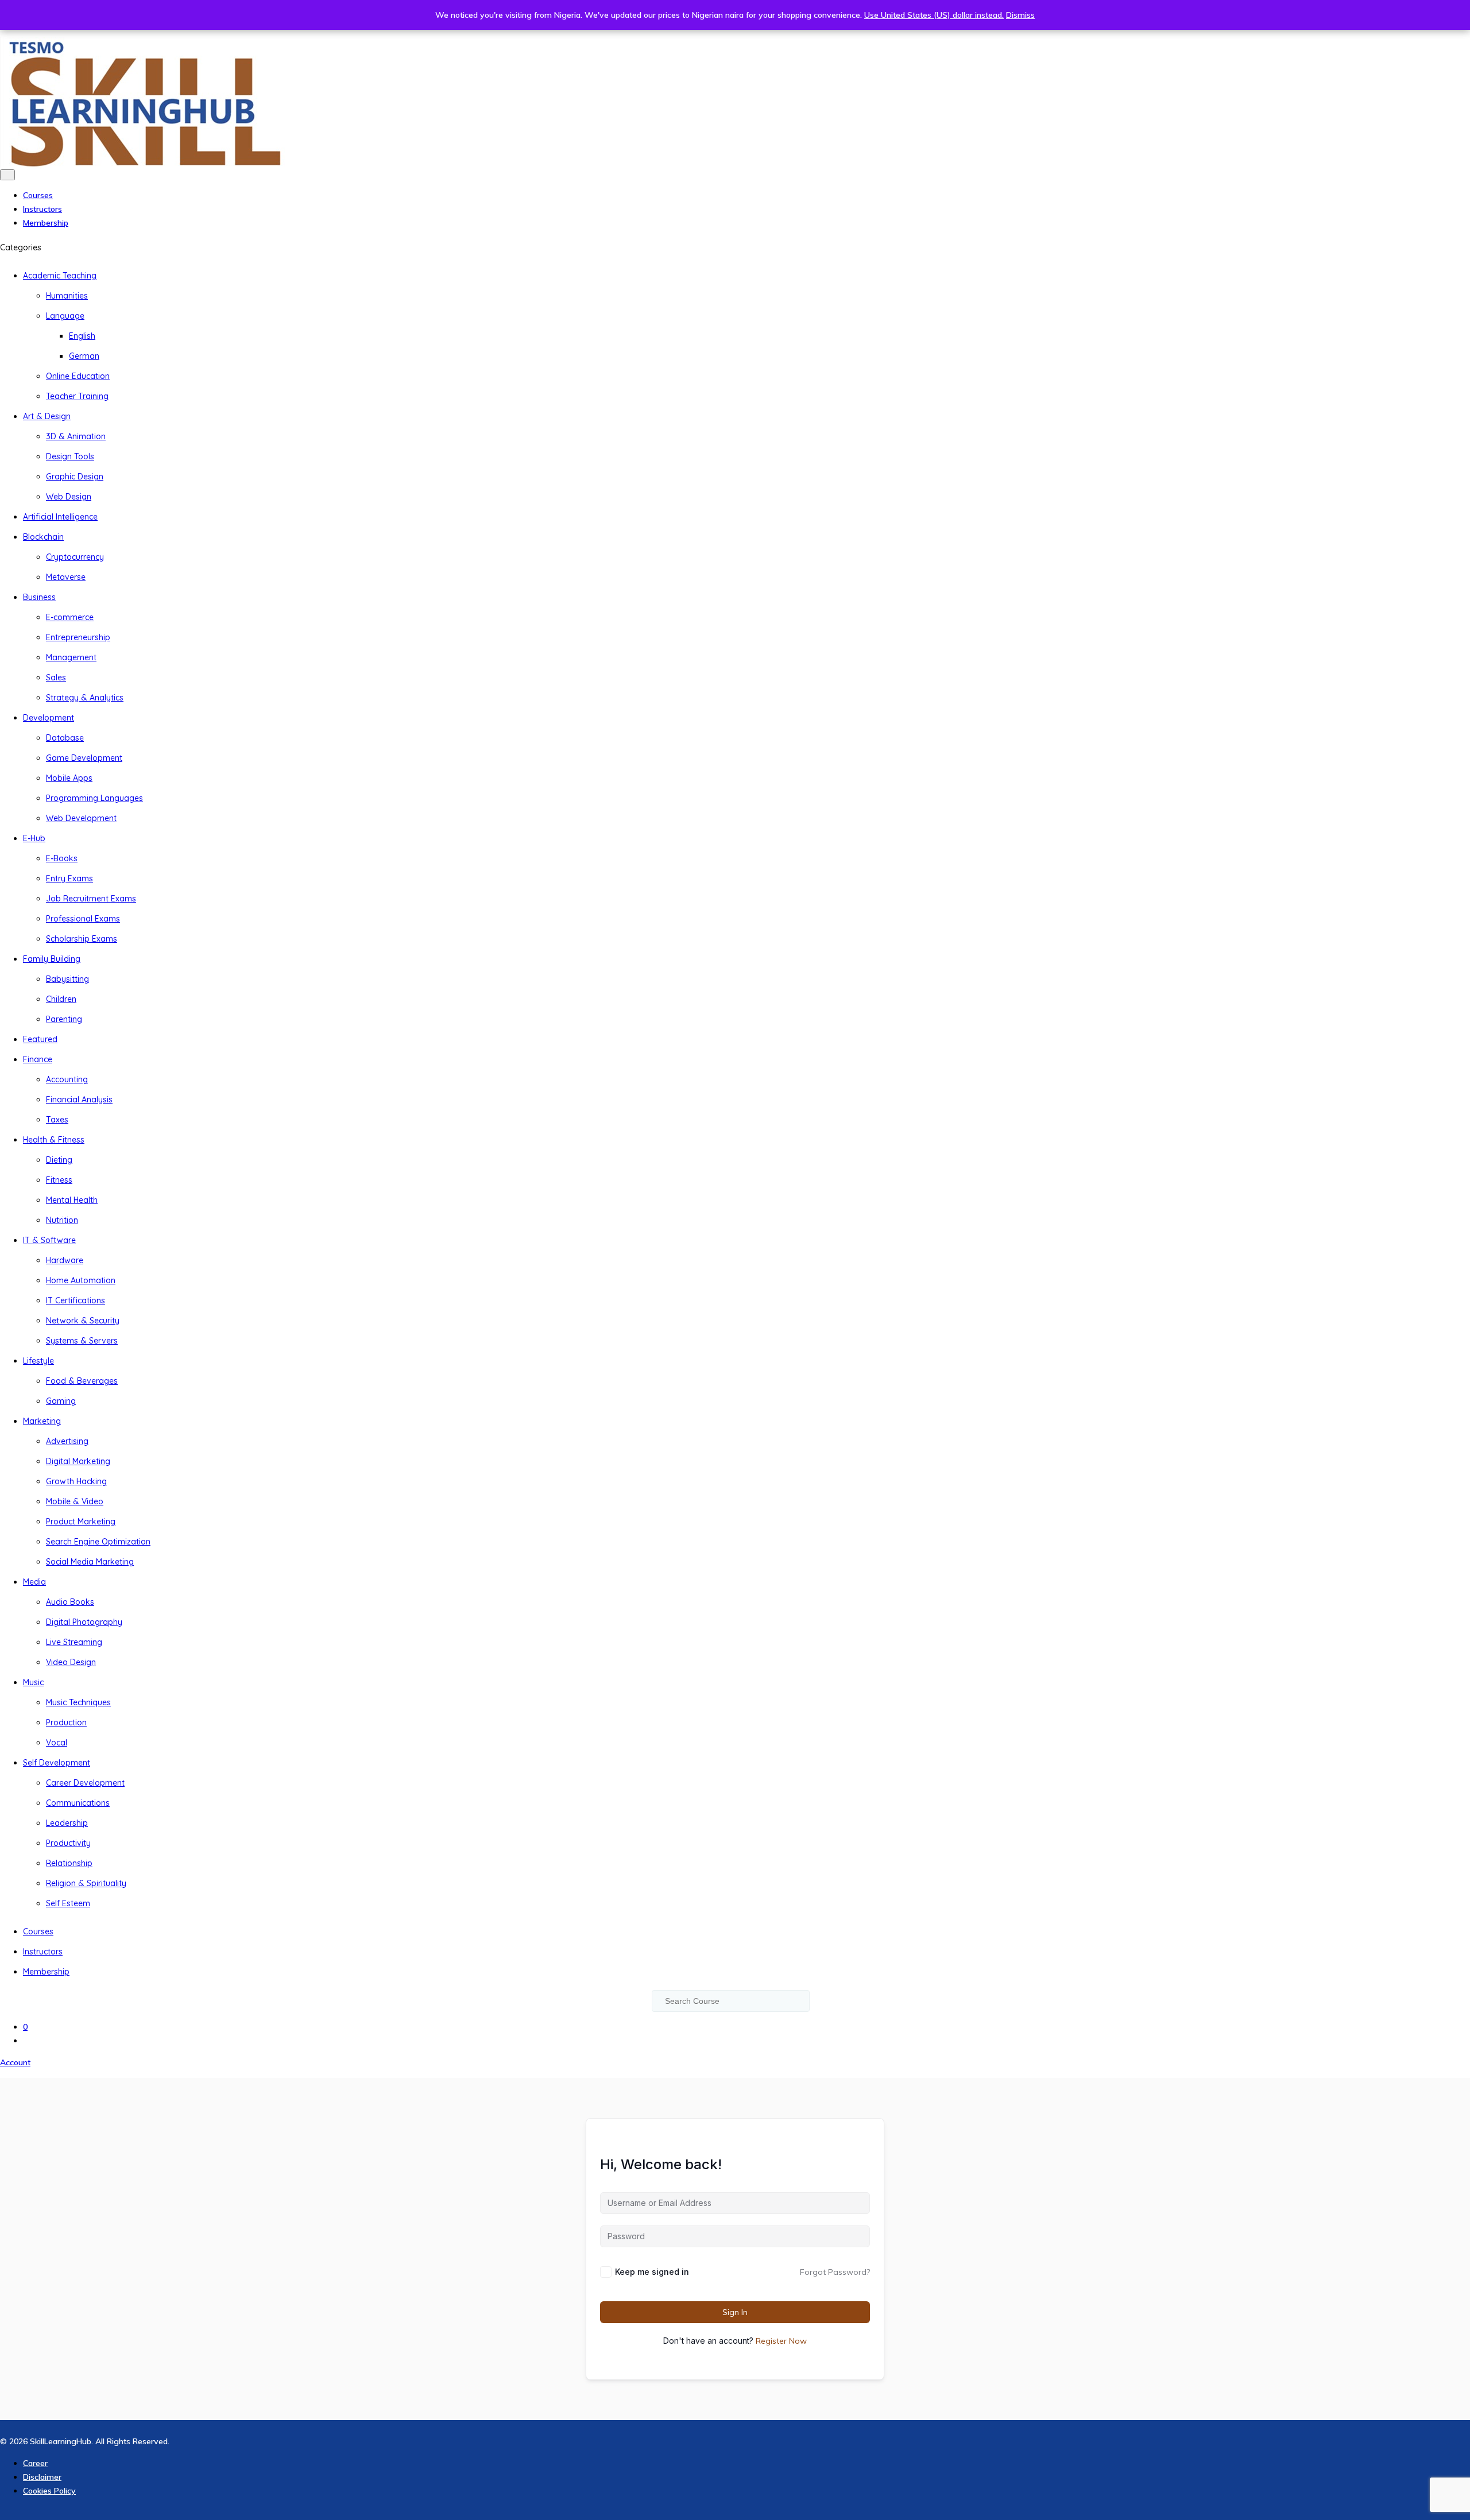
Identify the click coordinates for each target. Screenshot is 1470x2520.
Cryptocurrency (75, 557)
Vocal (57, 1743)
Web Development (81, 818)
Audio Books (70, 1602)
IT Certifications (76, 1300)
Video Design (71, 1662)
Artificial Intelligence (60, 517)
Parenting (64, 1019)
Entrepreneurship (78, 637)
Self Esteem (68, 1903)
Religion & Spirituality (86, 1883)
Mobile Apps (69, 778)
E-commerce (70, 617)
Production (66, 1722)
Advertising (67, 1441)
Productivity (68, 1843)
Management (71, 657)
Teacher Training (77, 396)
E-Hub (34, 838)
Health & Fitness (54, 1140)
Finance (38, 1059)
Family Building (52, 959)
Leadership (67, 1823)
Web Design (69, 497)
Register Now (781, 2341)
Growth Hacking (76, 1481)
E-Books (62, 858)
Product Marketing (81, 1522)
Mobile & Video (75, 1501)
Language (65, 316)
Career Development (85, 1783)
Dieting (59, 1160)
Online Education (78, 376)
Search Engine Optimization (98, 1542)
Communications (78, 1803)
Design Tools (70, 456)
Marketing (42, 1421)
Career (35, 2463)
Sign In (735, 2312)
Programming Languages (94, 798)
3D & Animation (76, 436)
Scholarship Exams (82, 939)
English (82, 336)
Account (15, 2062)
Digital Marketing (78, 1461)
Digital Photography (84, 1622)
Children (61, 999)
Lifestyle (38, 1361)
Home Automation (81, 1280)
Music (33, 1682)
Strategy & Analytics (85, 698)
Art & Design (47, 416)
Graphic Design (75, 477)
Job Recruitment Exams (91, 899)
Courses (38, 195)
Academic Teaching (60, 276)
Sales (56, 678)
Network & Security (83, 1321)
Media (34, 1582)
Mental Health (72, 1200)
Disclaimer (42, 2477)
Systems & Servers (82, 1341)
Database (65, 738)
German (84, 356)
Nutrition (62, 1220)
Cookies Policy (49, 2491)
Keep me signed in (652, 2272)
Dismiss (1020, 15)
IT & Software (49, 1240)
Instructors (42, 209)
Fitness (59, 1180)
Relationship (69, 1863)
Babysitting (67, 979)
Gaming (61, 1401)
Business (39, 597)
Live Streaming (74, 1642)
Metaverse (66, 577)
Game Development (84, 758)
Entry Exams (69, 878)
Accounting (67, 1079)
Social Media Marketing (90, 1562)
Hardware (65, 1260)
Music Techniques (78, 1702)
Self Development (57, 1763)
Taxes (57, 1120)
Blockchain (43, 537)
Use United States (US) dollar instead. (934, 15)
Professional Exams (83, 919)
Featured (40, 1039)
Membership (46, 223)
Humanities (67, 296)
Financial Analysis (79, 1100)
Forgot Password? (835, 2272)
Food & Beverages (82, 1381)
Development (49, 718)
